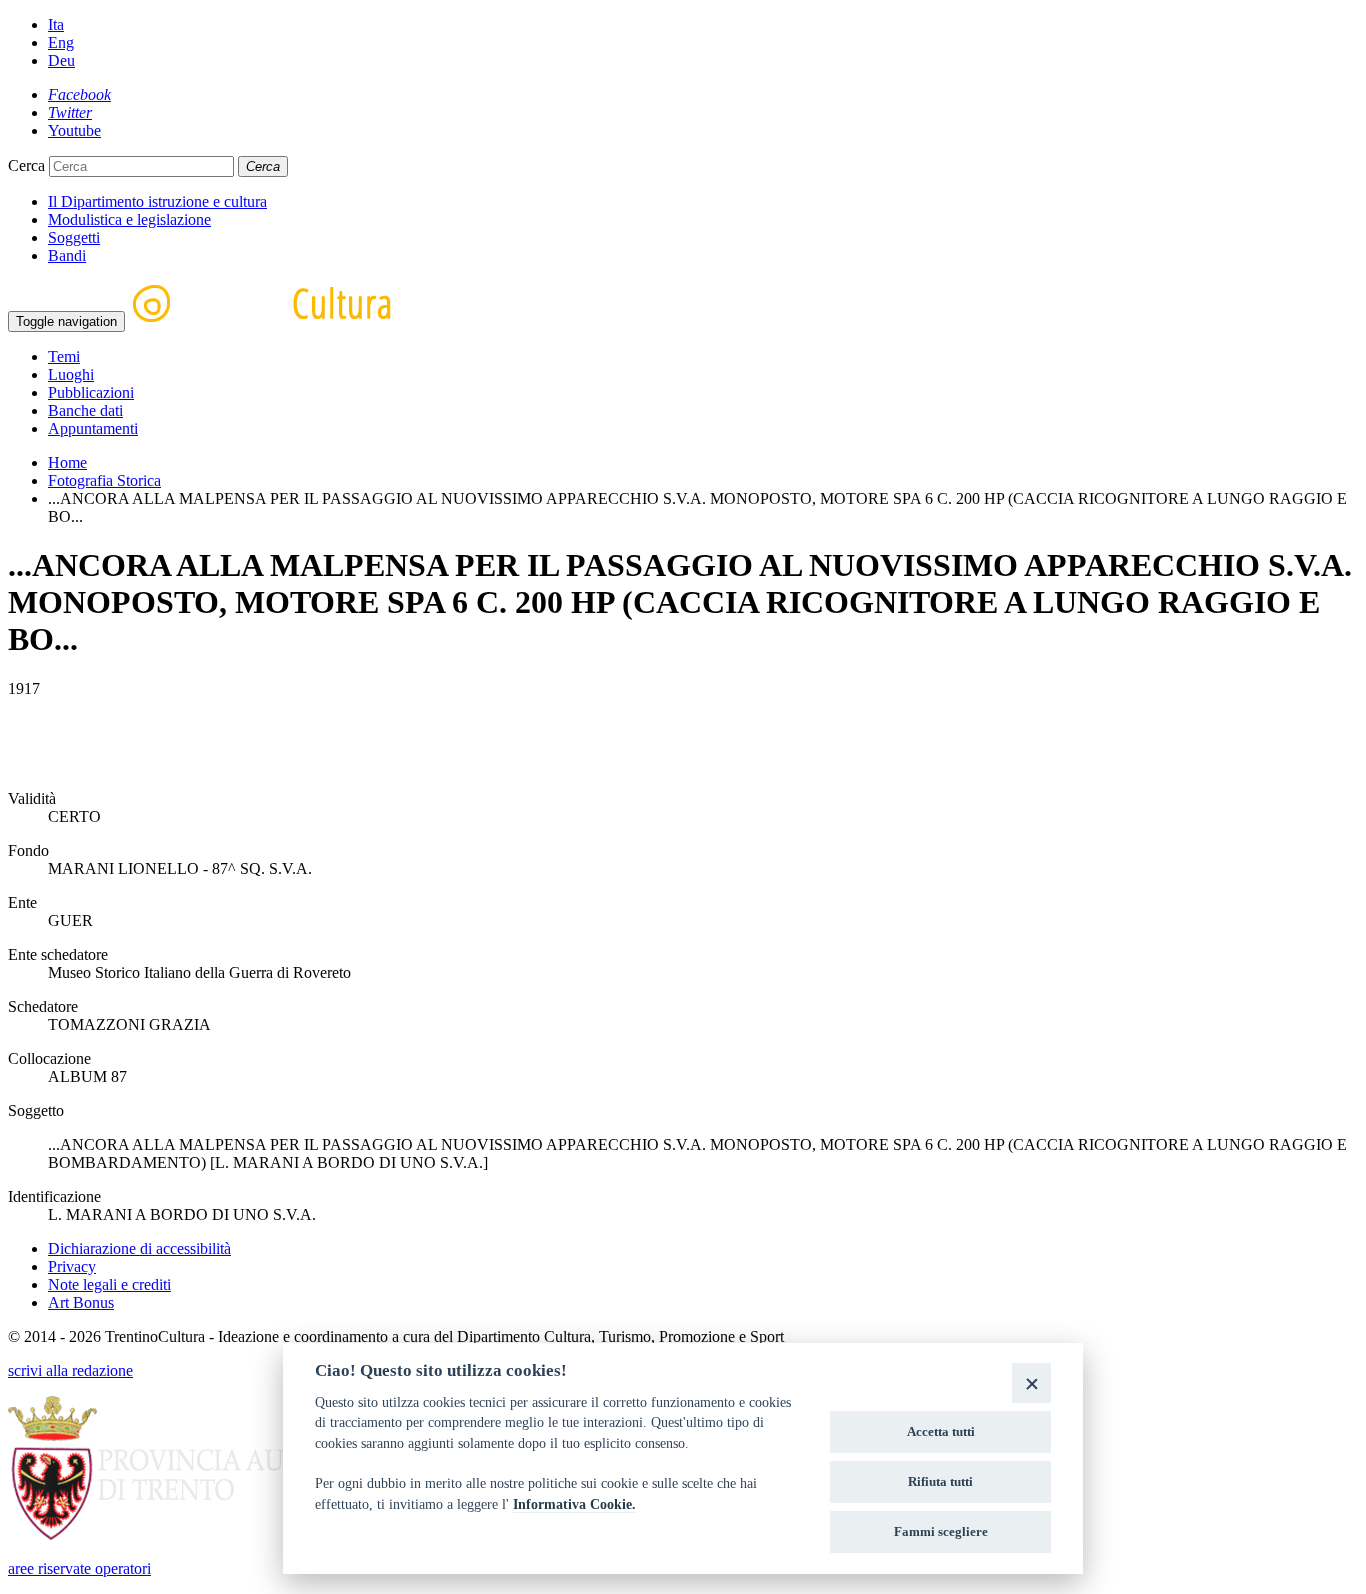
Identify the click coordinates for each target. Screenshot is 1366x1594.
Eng (61, 42)
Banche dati (85, 410)
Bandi (67, 255)
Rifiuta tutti (940, 1481)
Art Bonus (81, 1302)
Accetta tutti (941, 1431)
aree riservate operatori (79, 1568)
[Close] (1031, 1382)
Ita (56, 24)
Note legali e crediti (109, 1284)
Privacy (72, 1266)
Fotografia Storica (104, 480)
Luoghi (71, 374)
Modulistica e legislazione (129, 219)
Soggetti (74, 237)
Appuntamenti (93, 428)
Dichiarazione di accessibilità (139, 1248)
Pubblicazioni (91, 392)
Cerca (26, 165)
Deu (61, 60)
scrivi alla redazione (70, 1370)
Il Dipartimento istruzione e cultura (157, 201)
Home (67, 462)
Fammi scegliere (941, 1531)
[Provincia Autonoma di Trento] (204, 1534)
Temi (64, 356)
